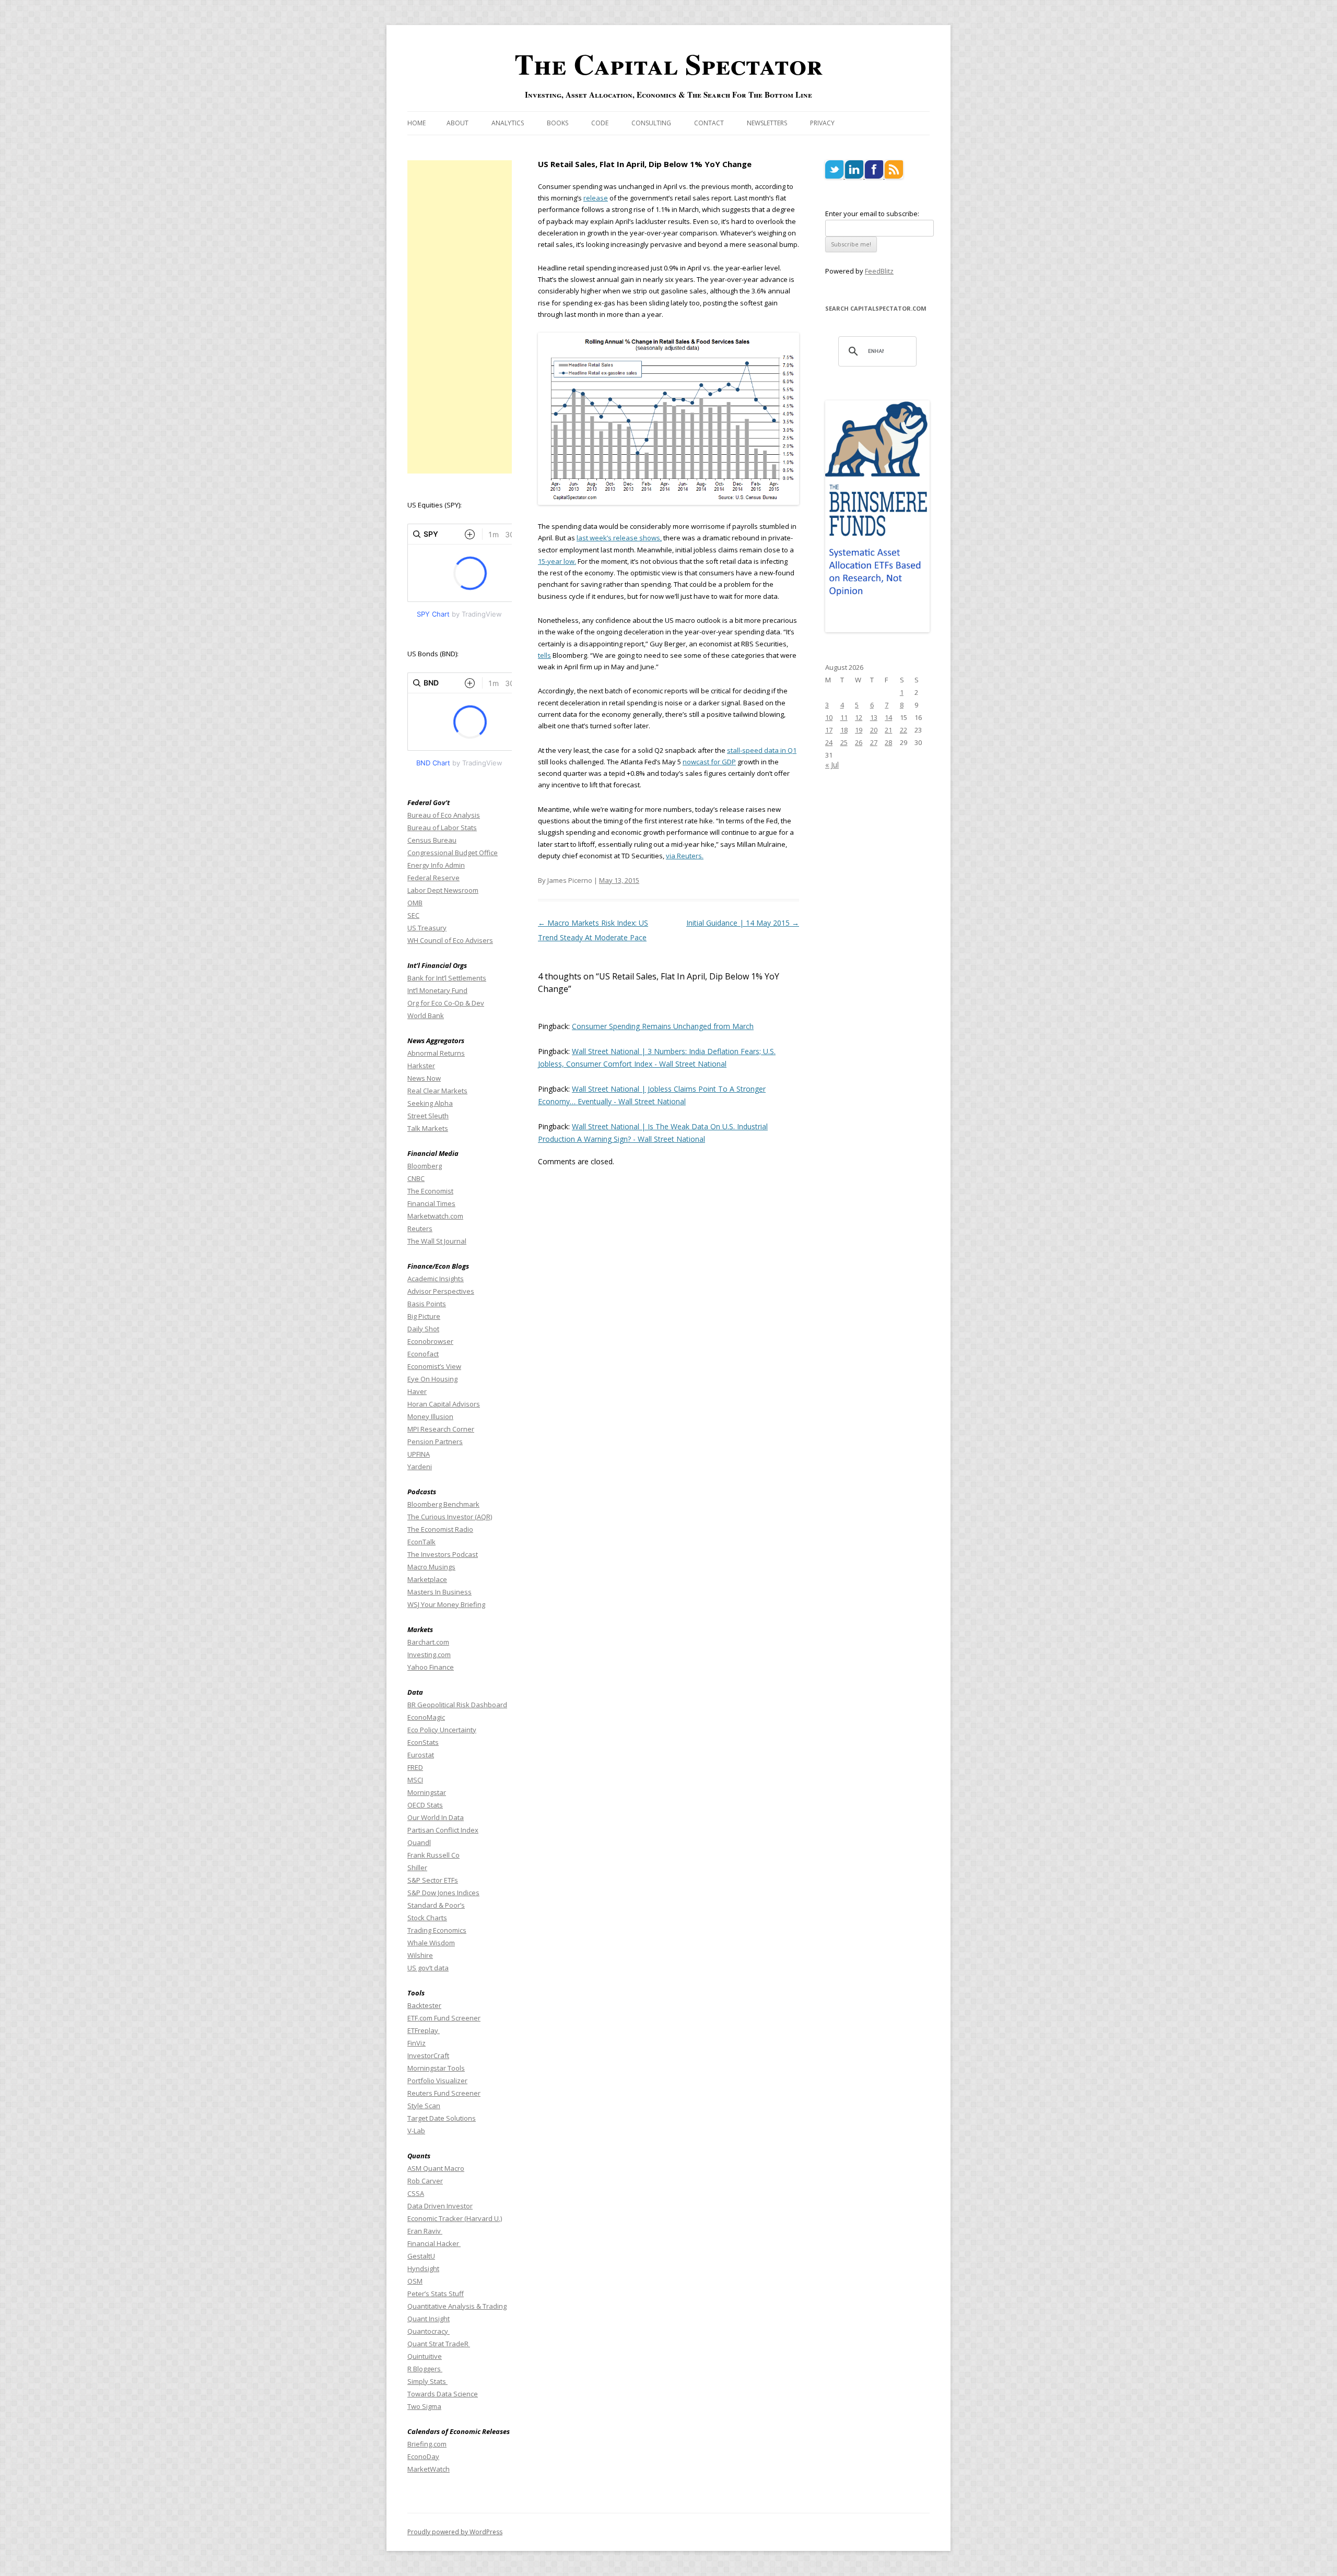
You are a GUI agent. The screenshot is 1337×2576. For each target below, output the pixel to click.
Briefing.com (427, 2444)
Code (600, 123)
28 (888, 742)
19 (859, 730)
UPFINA (419, 1454)
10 (829, 717)
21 (888, 730)
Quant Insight (429, 2319)
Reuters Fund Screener (444, 2093)
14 (888, 717)
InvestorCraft (428, 2055)
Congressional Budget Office (453, 853)
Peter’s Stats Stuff (436, 2294)
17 (829, 730)
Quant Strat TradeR (439, 2344)
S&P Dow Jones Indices (443, 1893)
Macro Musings (431, 1567)
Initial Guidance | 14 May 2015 (743, 923)
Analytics (508, 123)
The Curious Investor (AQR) (450, 1517)
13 (874, 717)
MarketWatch (429, 2469)
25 (844, 742)
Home (417, 123)
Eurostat (421, 1755)
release (596, 198)
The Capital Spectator (668, 64)
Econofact (423, 1354)
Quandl (419, 1842)
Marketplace (427, 1579)
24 (829, 742)
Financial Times (431, 1203)
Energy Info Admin (436, 865)
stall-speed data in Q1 (762, 750)
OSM (415, 2281)
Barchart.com (428, 1642)
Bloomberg (425, 1166)
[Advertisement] (460, 317)
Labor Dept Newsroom (443, 890)
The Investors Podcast (443, 1554)
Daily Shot (423, 1329)
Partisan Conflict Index (443, 1830)
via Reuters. (685, 856)
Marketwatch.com (435, 1216)
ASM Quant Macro (436, 2168)
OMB (415, 903)
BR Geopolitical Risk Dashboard (457, 1705)
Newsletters (767, 123)
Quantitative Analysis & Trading (457, 2306)
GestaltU (421, 2256)
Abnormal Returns (436, 1053)
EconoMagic (426, 1717)
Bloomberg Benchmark (443, 1504)
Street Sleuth (428, 1116)
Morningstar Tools (436, 2068)
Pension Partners (435, 1441)
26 (859, 742)
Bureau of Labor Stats (442, 828)
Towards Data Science (443, 2394)
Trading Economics (437, 1930)
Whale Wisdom (431, 1943)
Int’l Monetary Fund (437, 990)
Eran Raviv (425, 2231)
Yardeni (420, 1467)
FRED (415, 1767)
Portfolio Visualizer (437, 2081)
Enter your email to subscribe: (872, 214)
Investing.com (429, 1655)
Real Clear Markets (437, 1091)
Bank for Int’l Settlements (447, 978)
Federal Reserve (433, 878)
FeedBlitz (879, 271)
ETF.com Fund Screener (444, 2018)
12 (859, 717)
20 (874, 730)
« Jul (832, 765)
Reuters (420, 1228)
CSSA (416, 2193)
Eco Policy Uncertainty (442, 1730)
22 (904, 730)
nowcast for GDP (709, 762)
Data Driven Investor (440, 2206)
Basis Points (427, 1304)
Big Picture (424, 1316)
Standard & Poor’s (436, 1905)
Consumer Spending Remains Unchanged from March (663, 1026)
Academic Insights (436, 1279)
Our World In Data (436, 1817)
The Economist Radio (440, 1529)
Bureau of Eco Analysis (444, 815)
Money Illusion (430, 1416)
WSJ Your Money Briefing (446, 1604)
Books (558, 123)
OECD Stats (425, 1805)
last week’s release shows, (619, 538)
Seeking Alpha (430, 1103)
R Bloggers (425, 2369)
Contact (709, 123)
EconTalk (421, 1542)
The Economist (430, 1191)
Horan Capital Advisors (444, 1404)
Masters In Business (439, 1592)
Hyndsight (423, 2268)
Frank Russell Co (433, 1855)
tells (544, 655)
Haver (417, 1391)
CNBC (416, 1178)
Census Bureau (432, 840)
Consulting (651, 123)
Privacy (822, 123)
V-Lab (416, 2131)
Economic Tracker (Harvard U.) (455, 2218)
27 (874, 742)
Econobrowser (430, 1341)
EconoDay (423, 2456)
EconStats (423, 1742)
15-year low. (557, 561)
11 (844, 717)
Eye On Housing (432, 1379)
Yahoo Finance (431, 1667)
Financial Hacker (434, 2243)
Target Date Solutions (442, 2118)
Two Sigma (424, 2406)
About (458, 123)
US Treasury (427, 928)
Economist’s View (434, 1366)
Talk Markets (428, 1128)
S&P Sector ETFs (433, 1880)
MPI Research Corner (441, 1429)
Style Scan (424, 2106)
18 (844, 730)
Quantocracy (429, 2331)
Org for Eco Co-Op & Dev (446, 1003)
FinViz (417, 2043)
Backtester (424, 2005)
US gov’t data (428, 1968)
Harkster (421, 1066)
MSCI (415, 1780)
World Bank (426, 1015)
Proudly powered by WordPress (455, 2532)
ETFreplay (424, 2030)
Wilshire (420, 1955)
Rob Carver (425, 2181)
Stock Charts (427, 1918)
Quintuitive (425, 2356)
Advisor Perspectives (441, 1291)
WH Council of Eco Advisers (450, 940)
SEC (413, 915)
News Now (424, 1078)
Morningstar (427, 1792)
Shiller (417, 1868)
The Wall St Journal (437, 1241)
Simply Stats (427, 2381)
